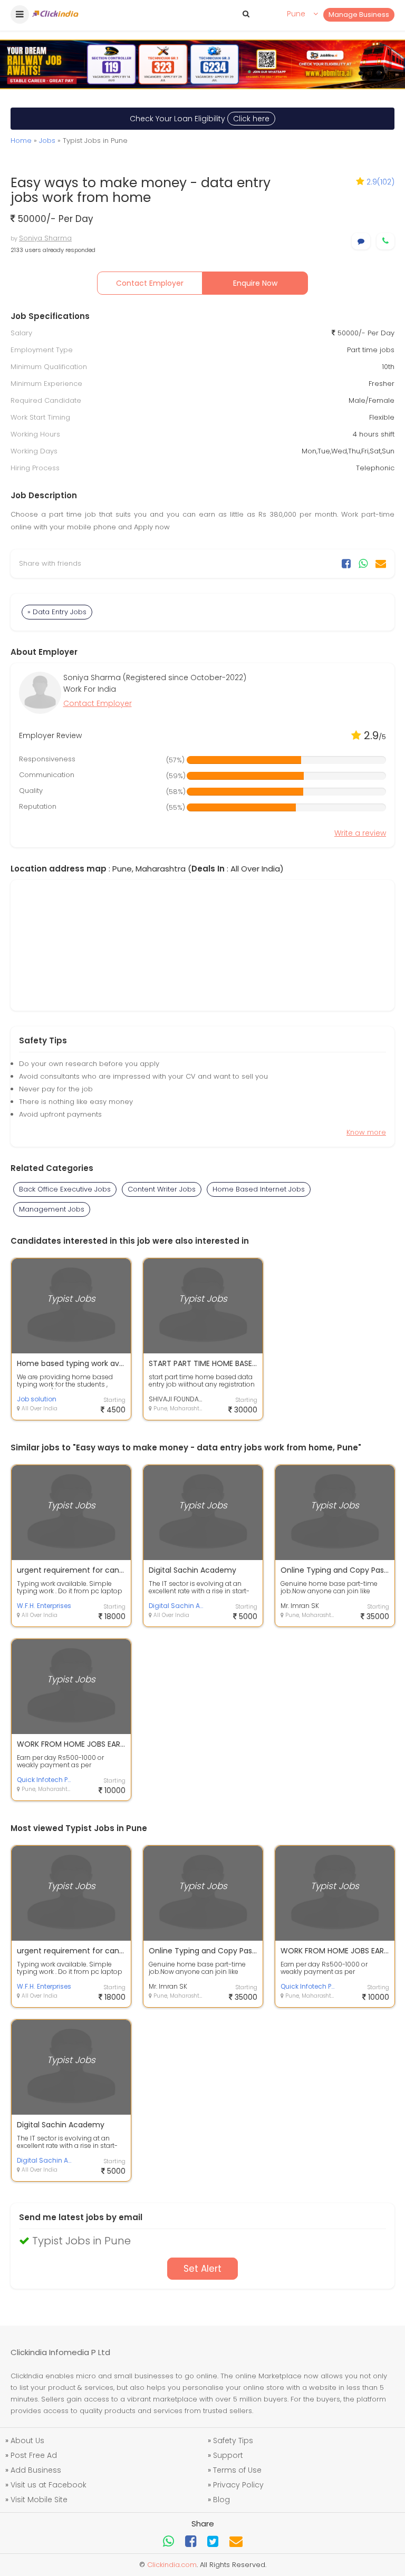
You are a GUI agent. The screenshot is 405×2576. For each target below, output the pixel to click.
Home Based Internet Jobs (259, 1189)
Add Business (36, 2470)
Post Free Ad (34, 2455)
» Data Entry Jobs (57, 612)
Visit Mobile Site (39, 2500)
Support (228, 2455)
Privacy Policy (238, 2485)
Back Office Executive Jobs (65, 1189)
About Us (27, 2441)
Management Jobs (52, 1209)
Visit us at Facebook (49, 2485)
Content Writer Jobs (162, 1189)
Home (21, 141)
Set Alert (202, 2269)
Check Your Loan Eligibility (200, 119)
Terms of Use (237, 2470)
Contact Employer (150, 283)
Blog (221, 2500)
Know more (366, 1132)
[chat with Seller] (361, 241)
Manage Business (359, 14)
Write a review (360, 833)
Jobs (47, 141)
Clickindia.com (172, 2565)
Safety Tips (233, 2441)
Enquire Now (255, 283)
